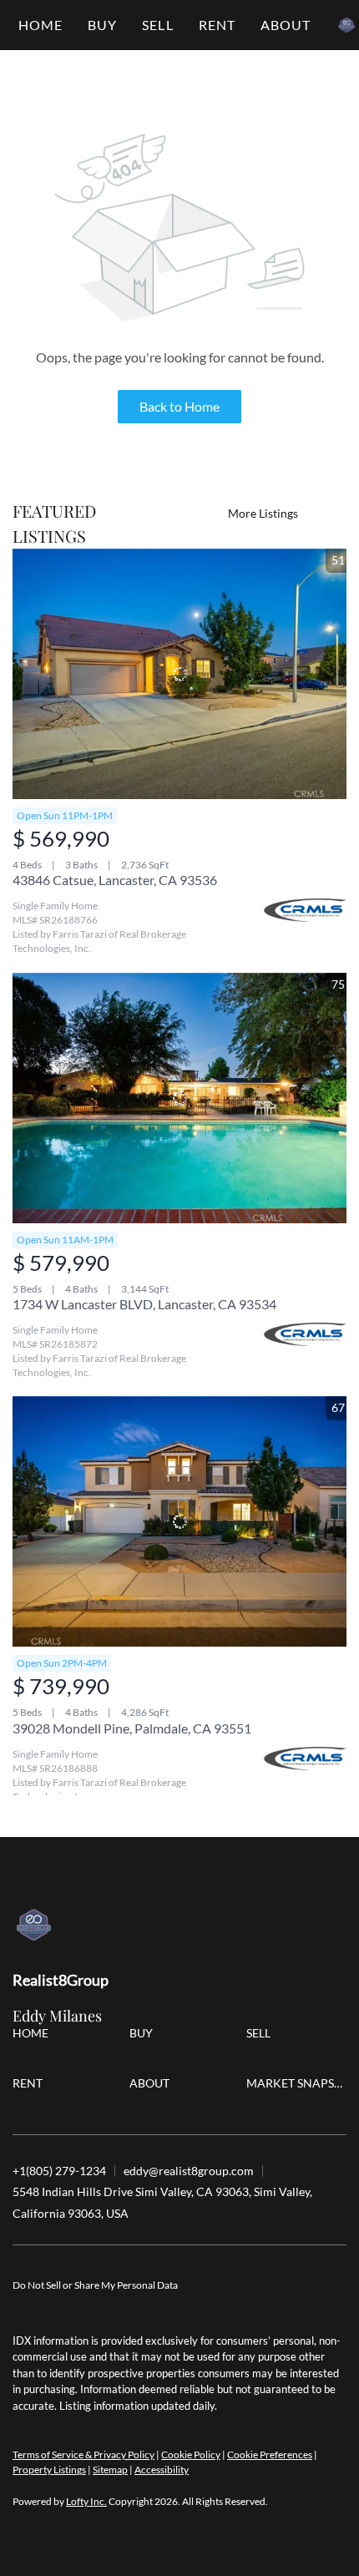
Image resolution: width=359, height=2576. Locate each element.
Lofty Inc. (86, 2501)
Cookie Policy (191, 2455)
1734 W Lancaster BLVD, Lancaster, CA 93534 (144, 1304)
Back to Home (179, 406)
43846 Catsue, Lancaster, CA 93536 (115, 880)
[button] (102, 25)
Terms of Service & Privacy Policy (83, 2455)
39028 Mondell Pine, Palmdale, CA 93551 (132, 1728)
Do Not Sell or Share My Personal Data (95, 2285)
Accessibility (162, 2470)
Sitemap (110, 2470)
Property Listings (49, 2470)
